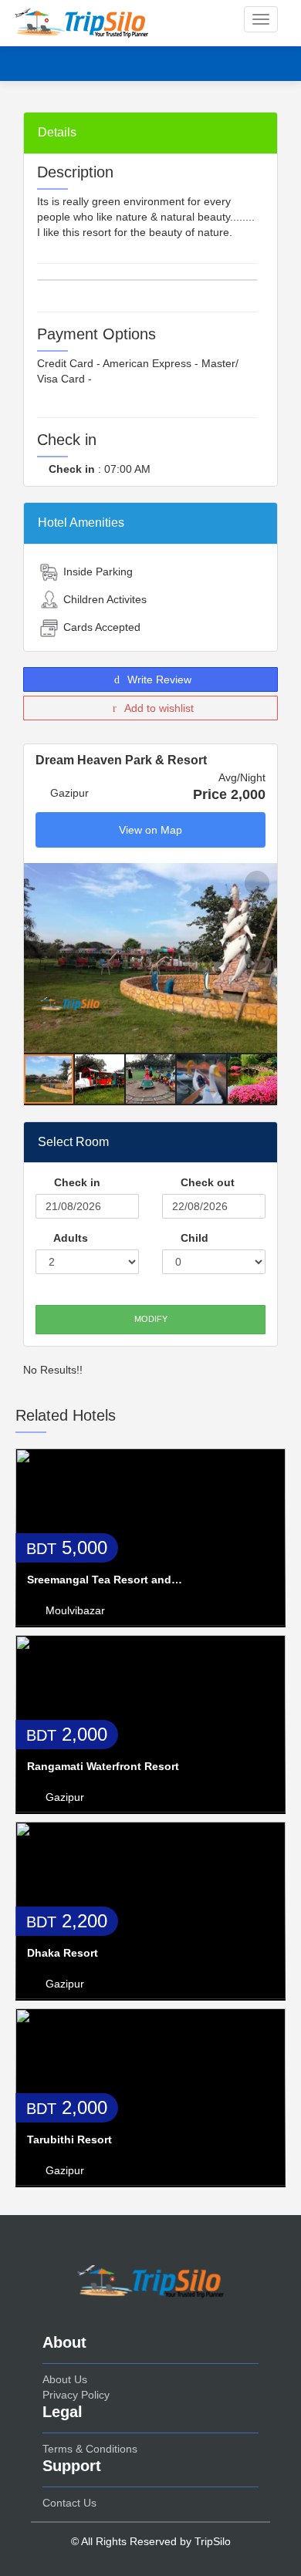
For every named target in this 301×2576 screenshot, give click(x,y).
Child (193, 1238)
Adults (69, 1238)
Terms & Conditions (90, 2449)
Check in (76, 1182)
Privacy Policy (76, 2395)
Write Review (158, 679)
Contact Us (69, 2503)
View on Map (150, 830)
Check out (206, 1182)
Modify (151, 1319)
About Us (65, 2379)
